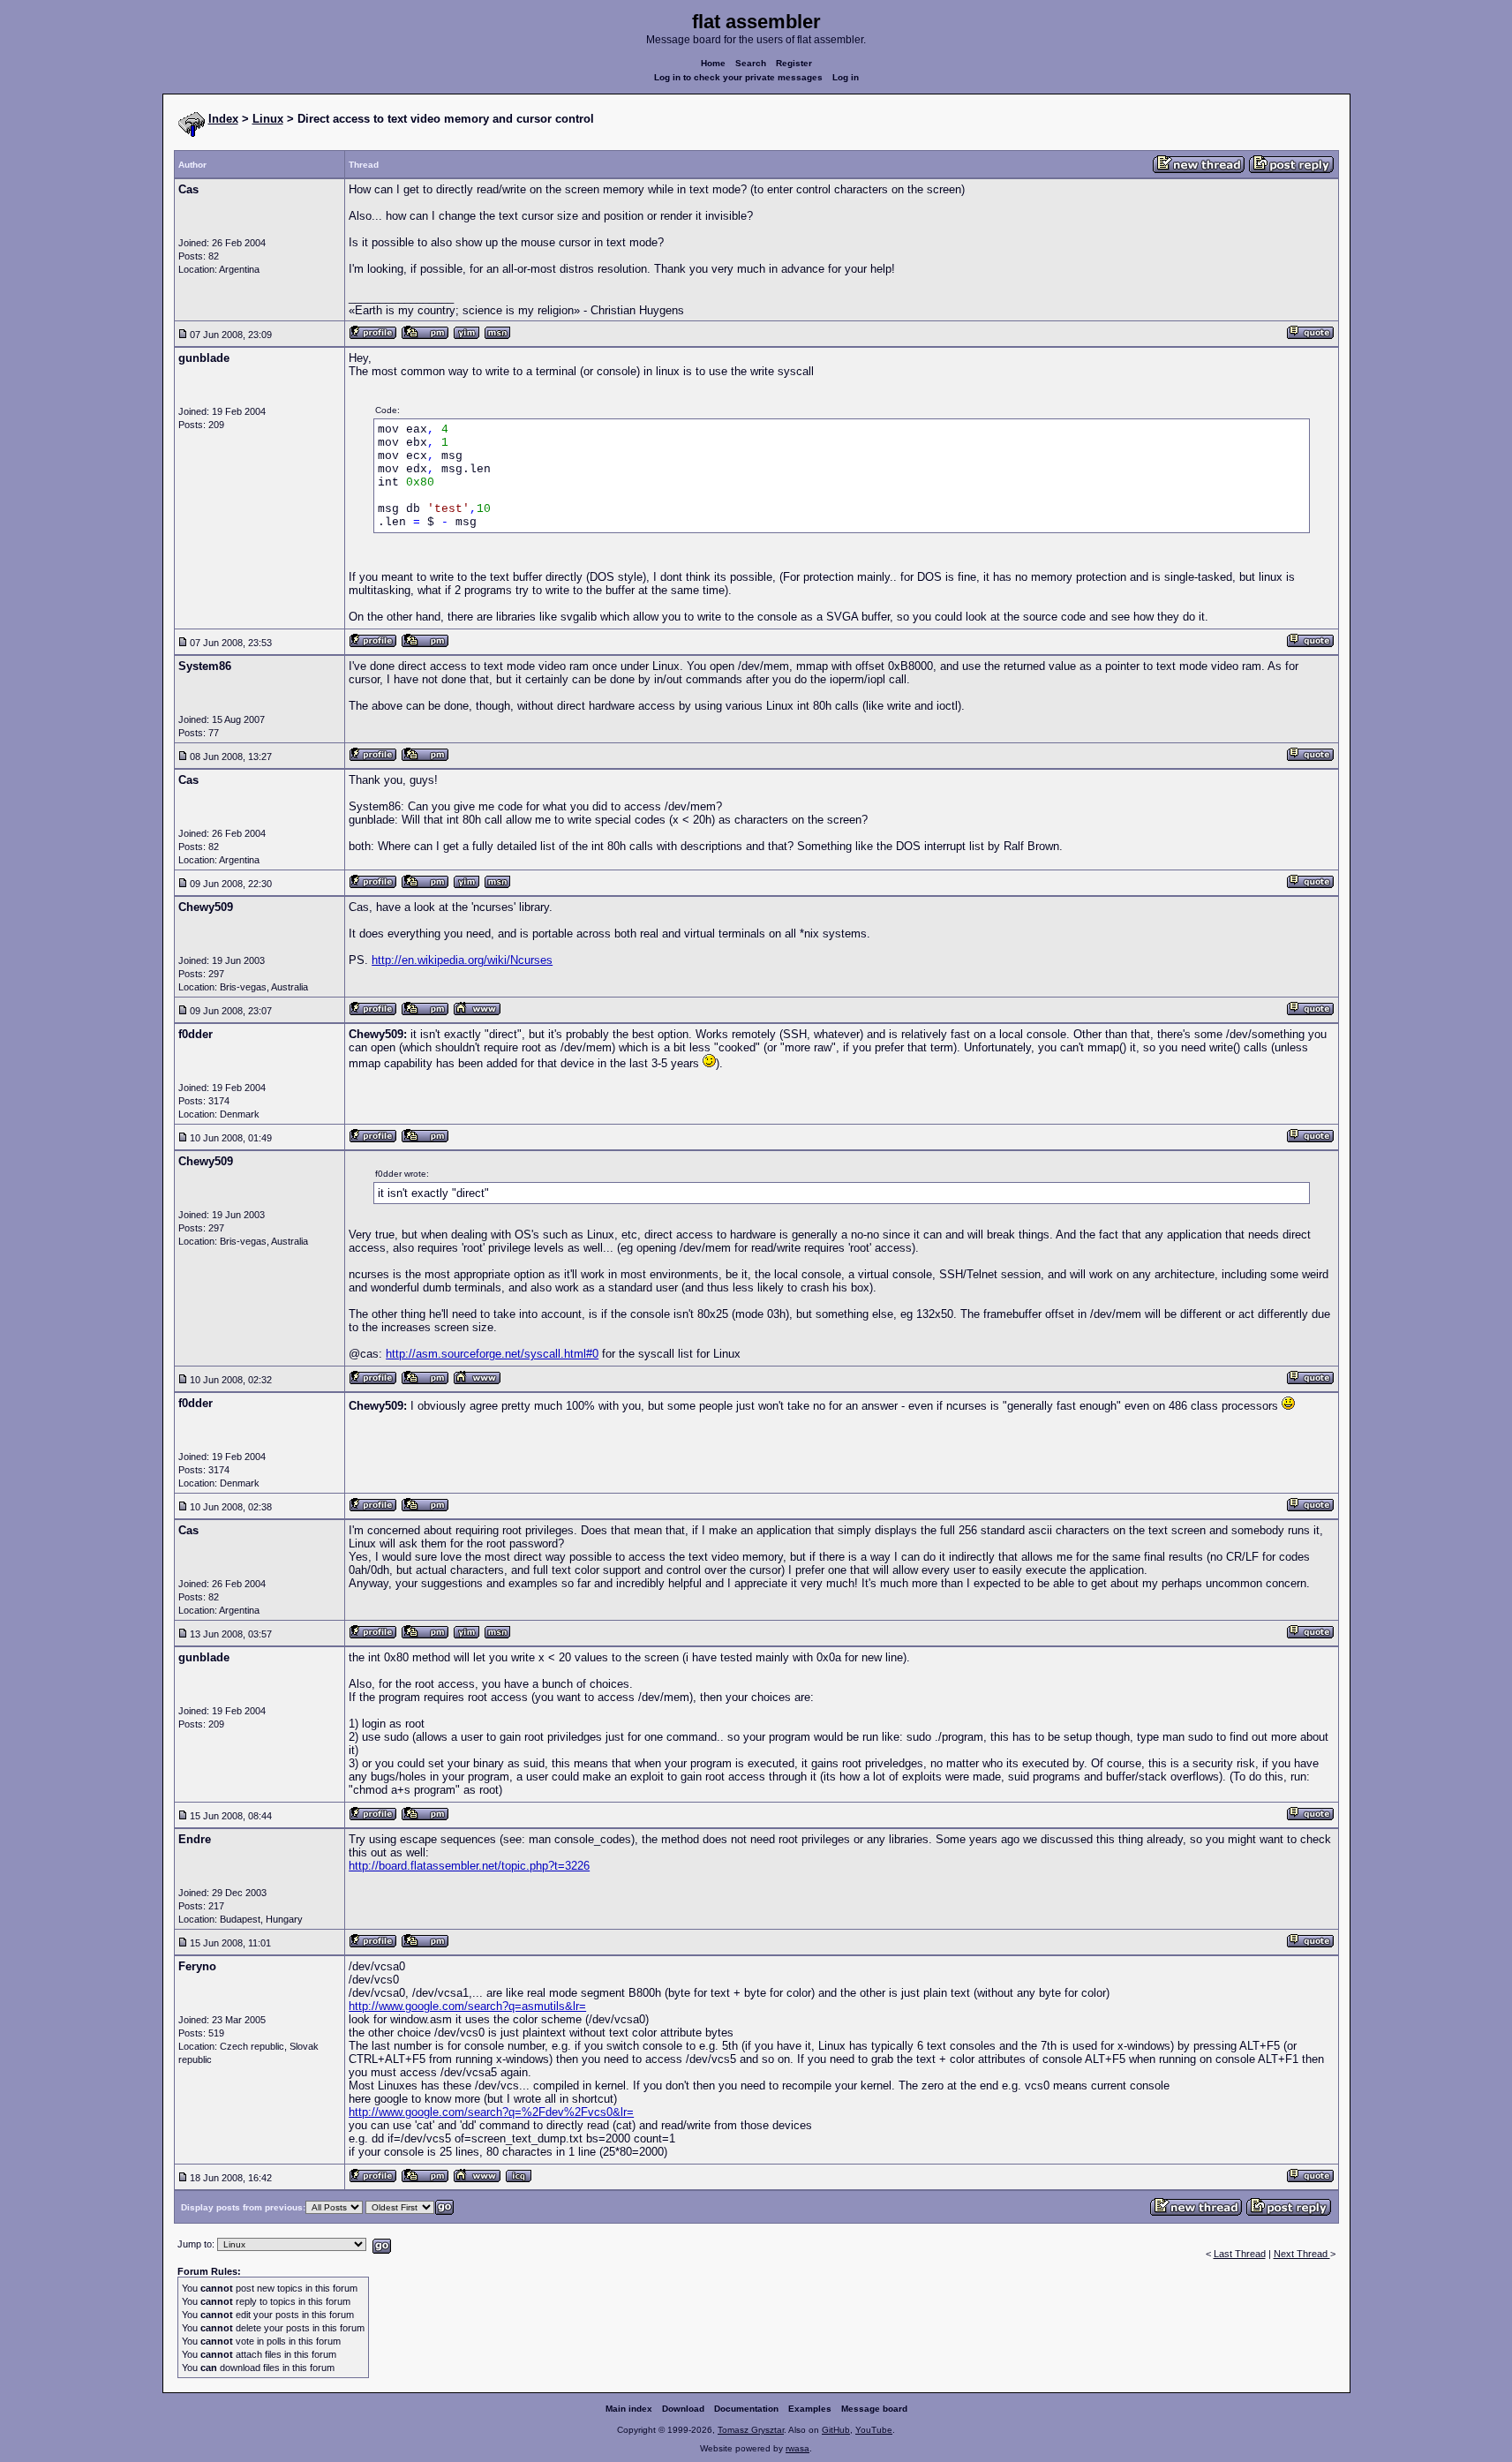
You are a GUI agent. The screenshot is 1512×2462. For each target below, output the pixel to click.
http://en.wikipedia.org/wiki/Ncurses (462, 960)
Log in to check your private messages (738, 77)
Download (683, 2409)
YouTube (874, 2430)
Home (713, 63)
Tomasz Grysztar (751, 2430)
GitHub (836, 2430)
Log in (846, 77)
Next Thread (1302, 2254)
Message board (874, 2409)
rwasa (797, 2448)
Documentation (746, 2409)
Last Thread (1240, 2254)
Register (794, 63)
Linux (268, 119)
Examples (810, 2409)
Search (751, 63)
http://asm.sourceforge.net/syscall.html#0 (492, 1354)
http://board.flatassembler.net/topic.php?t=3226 (469, 1866)
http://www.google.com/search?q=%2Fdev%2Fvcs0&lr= (491, 2112)
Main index (629, 2409)
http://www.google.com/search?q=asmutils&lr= (467, 2006)
